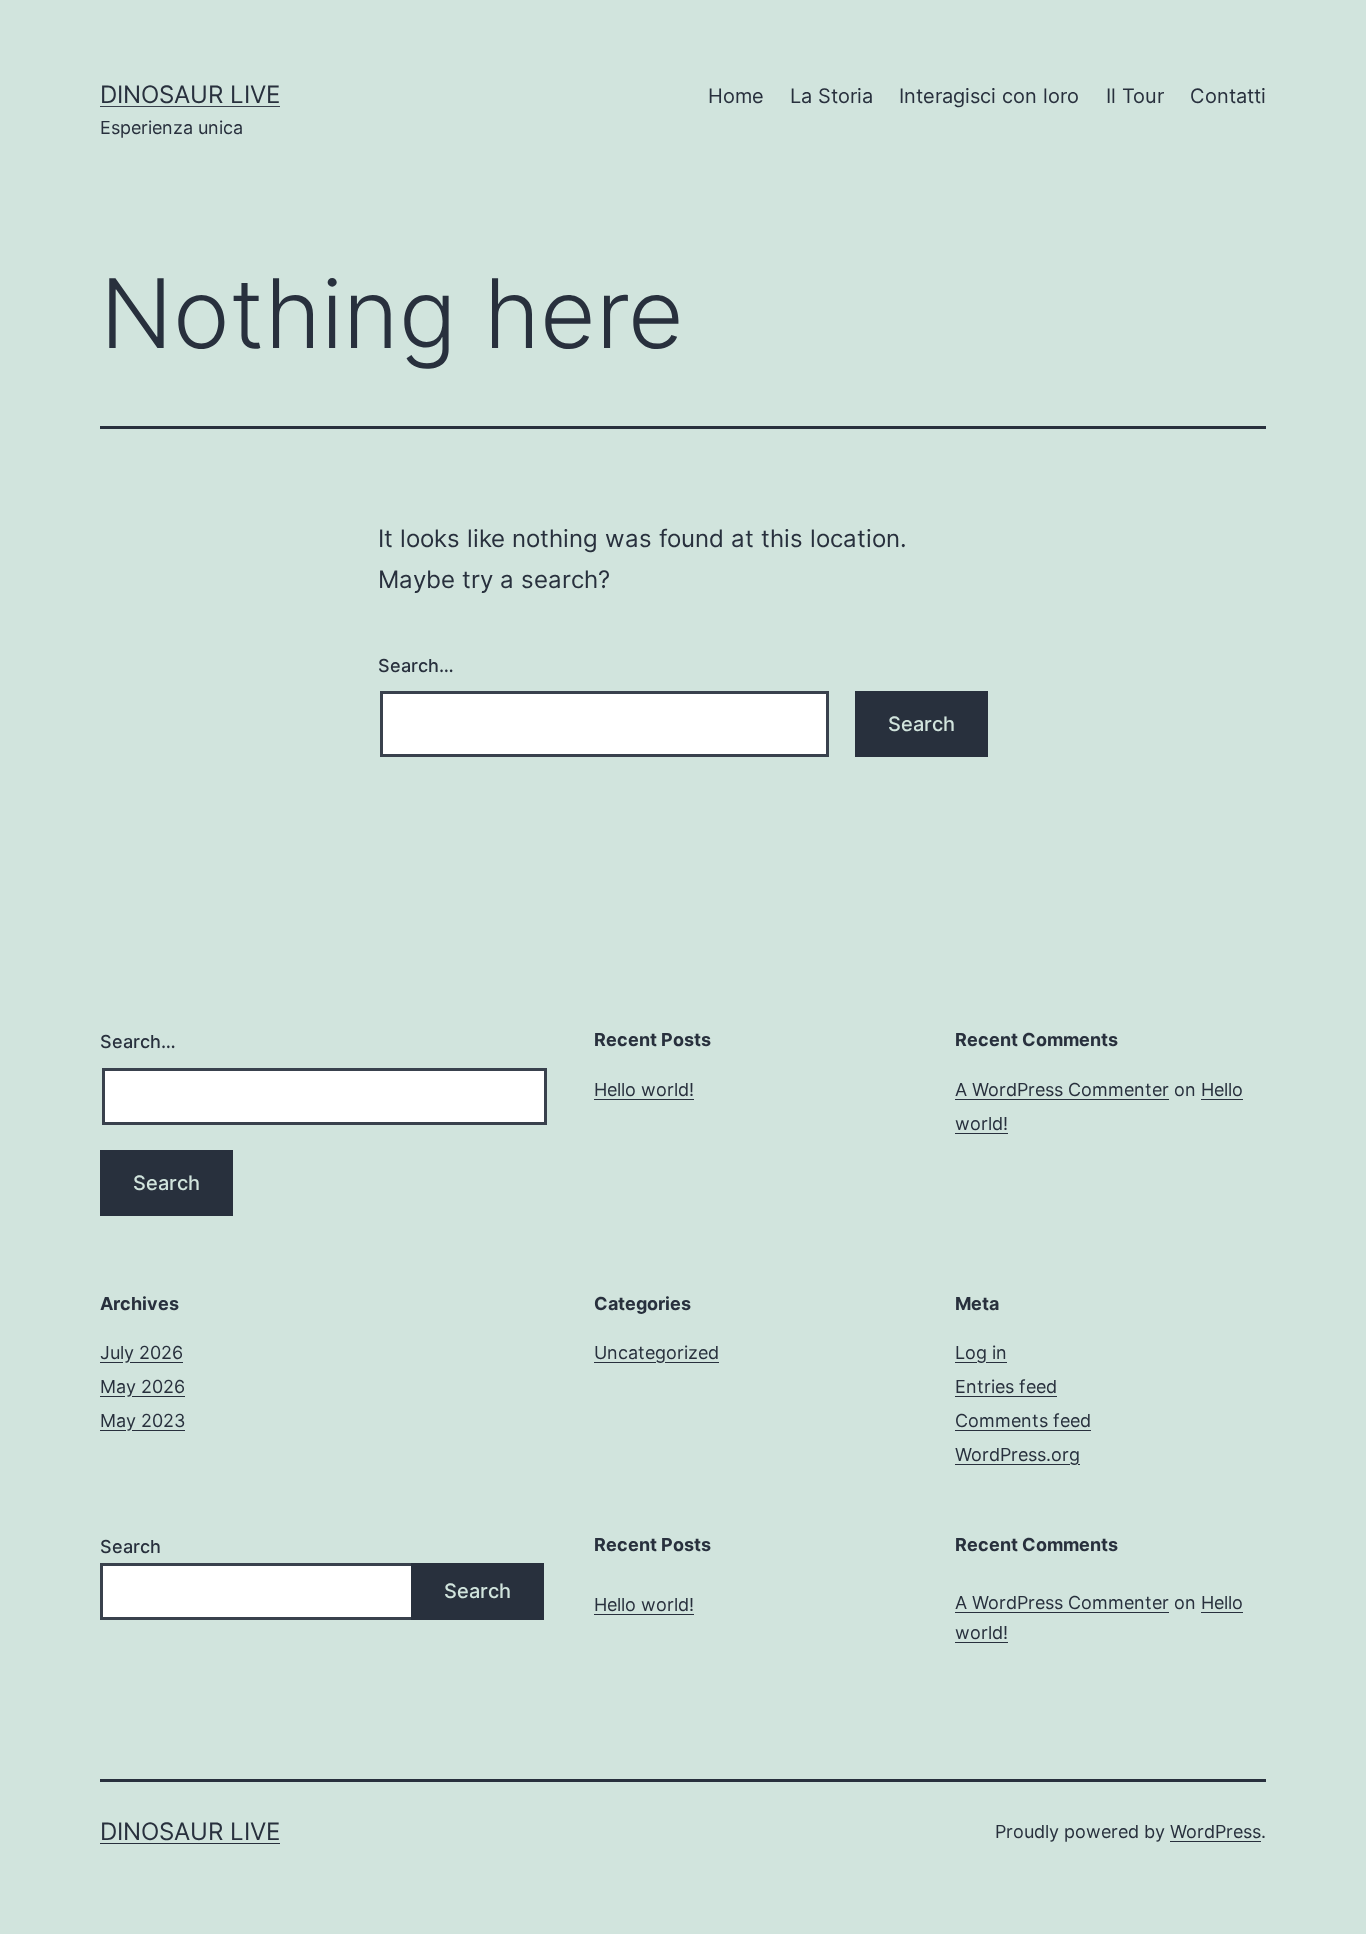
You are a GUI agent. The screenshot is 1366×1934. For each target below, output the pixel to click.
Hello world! (644, 1089)
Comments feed (1023, 1420)
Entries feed (1006, 1386)
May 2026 (142, 1386)
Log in (981, 1352)
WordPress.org (1017, 1454)
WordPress (1215, 1831)
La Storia (831, 96)
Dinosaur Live (190, 94)
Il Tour (1135, 96)
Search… (416, 665)
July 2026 (141, 1352)
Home (736, 96)
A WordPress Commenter (1062, 1089)
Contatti (1228, 96)
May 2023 (142, 1420)
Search (130, 1546)
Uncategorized (656, 1352)
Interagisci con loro (989, 96)
